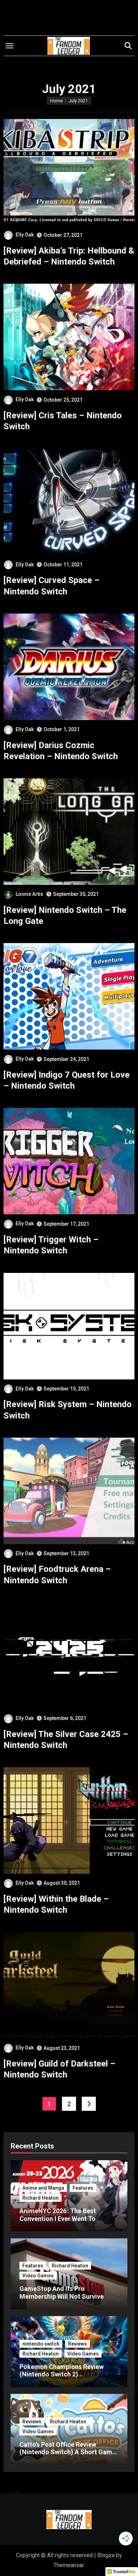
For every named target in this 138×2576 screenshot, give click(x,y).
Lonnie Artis (29, 894)
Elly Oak (25, 235)
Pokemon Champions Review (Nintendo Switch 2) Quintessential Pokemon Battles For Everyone (67, 2378)
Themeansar (68, 2565)
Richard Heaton (41, 2198)
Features (83, 2188)
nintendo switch (41, 2344)
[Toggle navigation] (10, 46)
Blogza (106, 2555)
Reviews (77, 2344)
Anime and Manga (43, 2188)
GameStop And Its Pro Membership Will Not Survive (62, 2292)
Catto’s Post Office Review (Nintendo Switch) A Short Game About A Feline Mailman (68, 2452)
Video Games (38, 2276)
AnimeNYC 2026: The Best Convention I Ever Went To (58, 2215)
